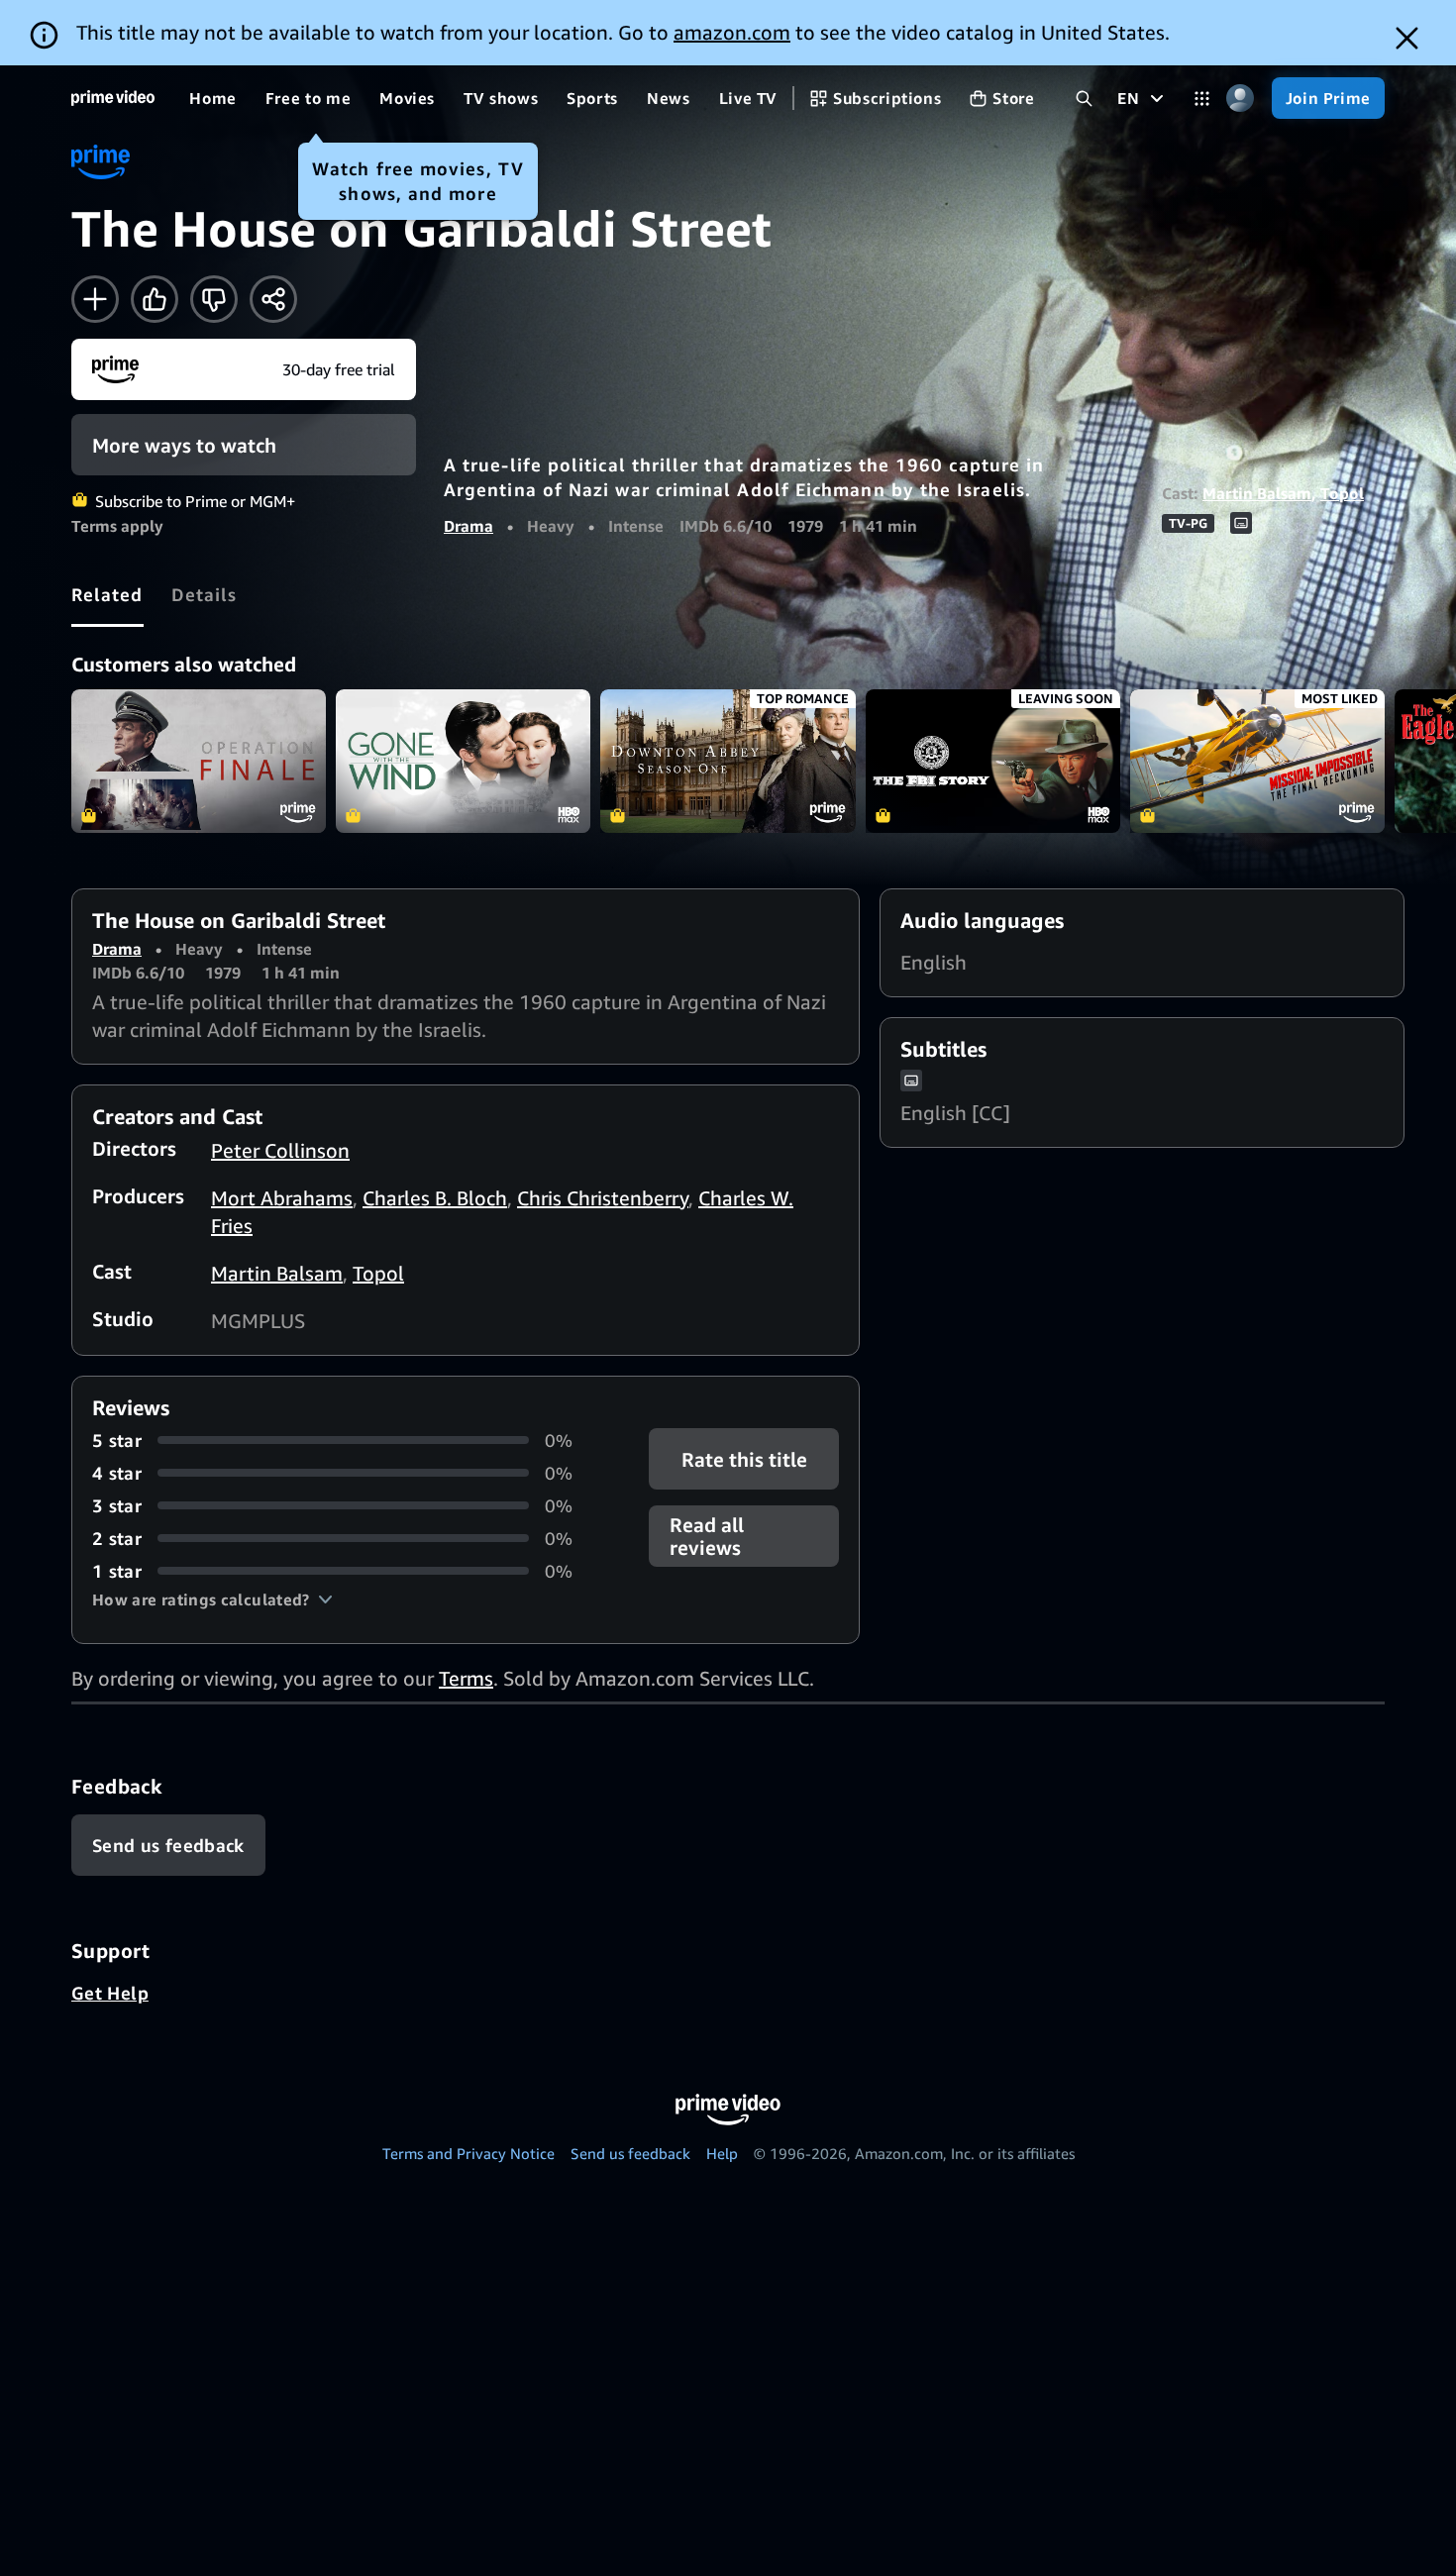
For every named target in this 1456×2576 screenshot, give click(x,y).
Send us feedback (630, 2153)
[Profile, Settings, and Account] (1241, 99)
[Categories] (1202, 99)
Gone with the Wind (463, 761)
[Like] (155, 299)
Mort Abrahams (282, 1198)
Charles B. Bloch (435, 1198)
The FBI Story (993, 761)
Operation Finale (199, 761)
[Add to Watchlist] (95, 299)
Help (722, 2153)
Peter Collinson (280, 1150)
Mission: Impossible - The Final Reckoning (1257, 761)
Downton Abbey (728, 761)
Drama (468, 526)
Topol (1342, 493)
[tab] (107, 594)
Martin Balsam (1257, 493)
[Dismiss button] (1407, 38)
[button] (212, 1599)
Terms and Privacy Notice (468, 2153)
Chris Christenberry (603, 1198)
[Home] (113, 98)
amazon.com (732, 32)
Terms (466, 1678)
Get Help (110, 1993)
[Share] (273, 299)
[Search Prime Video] (1084, 99)
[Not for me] (214, 299)
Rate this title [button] (743, 1458)
